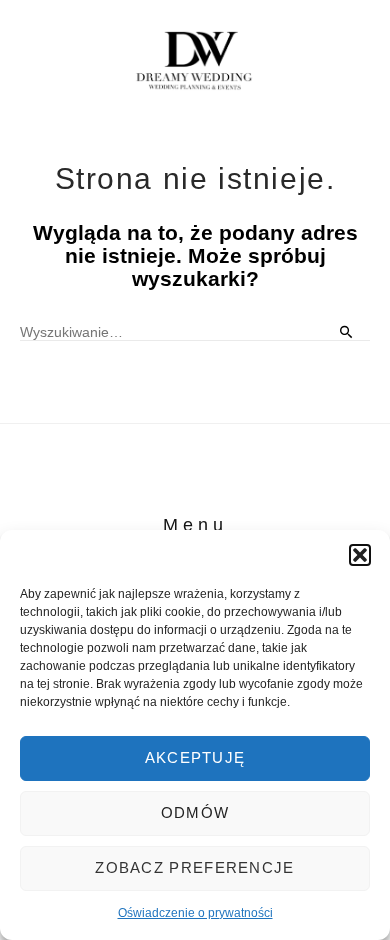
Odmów (195, 812)
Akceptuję (195, 757)
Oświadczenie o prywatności (195, 913)
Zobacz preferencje (194, 867)
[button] (360, 555)
